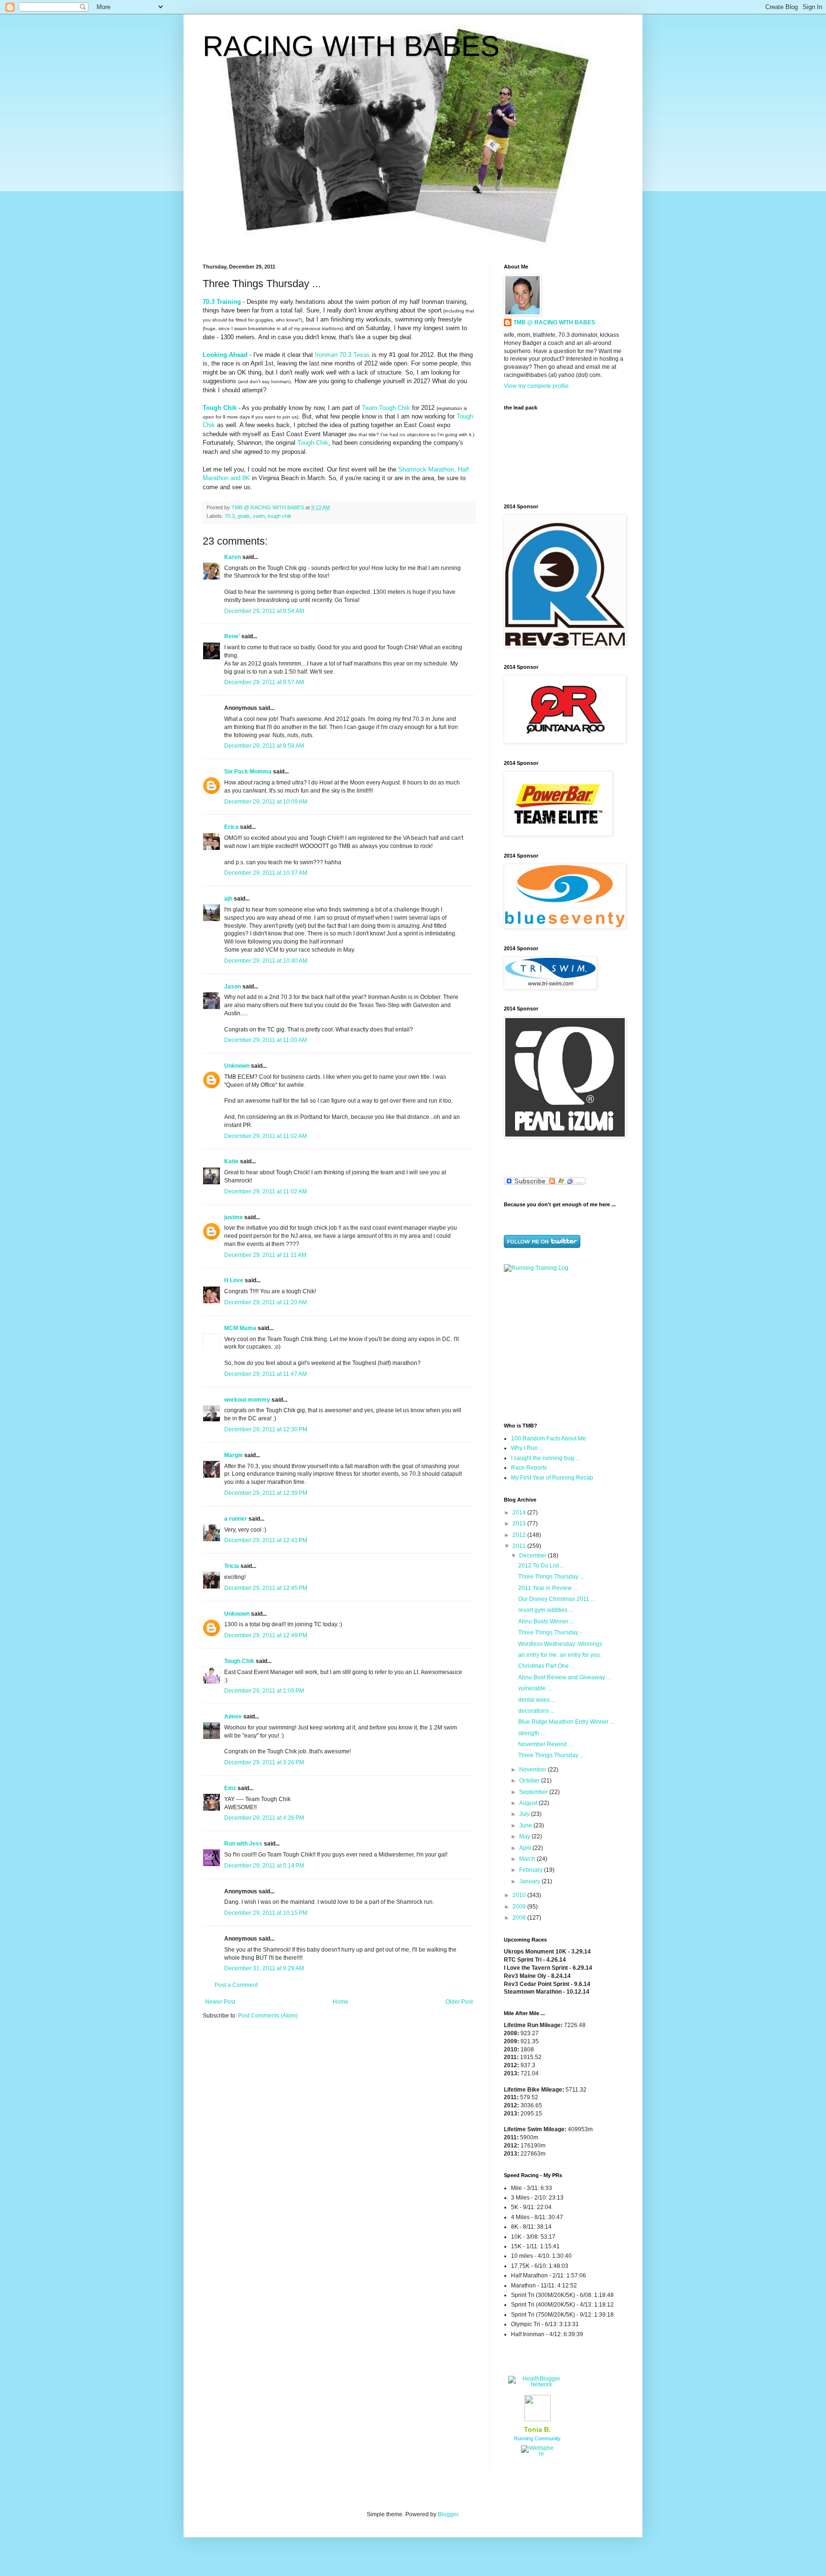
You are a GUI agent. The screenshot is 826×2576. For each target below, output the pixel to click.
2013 (520, 1524)
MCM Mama (240, 1328)
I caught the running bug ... (545, 1458)
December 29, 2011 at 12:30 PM (266, 1429)
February (532, 1870)
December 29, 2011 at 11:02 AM (266, 1136)
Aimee (233, 1717)
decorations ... (536, 1711)
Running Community (537, 2438)
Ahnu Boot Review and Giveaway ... (565, 1677)
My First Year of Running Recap (552, 1478)
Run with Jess (243, 1844)
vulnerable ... (535, 1688)
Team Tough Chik (386, 408)
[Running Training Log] (536, 1268)
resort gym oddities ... (546, 1610)
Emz (230, 1788)
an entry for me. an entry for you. (560, 1655)
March (528, 1859)
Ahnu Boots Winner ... (546, 1621)
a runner (236, 1519)
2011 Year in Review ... (548, 1588)
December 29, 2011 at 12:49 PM (266, 1635)
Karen (233, 557)
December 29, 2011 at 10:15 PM (266, 1913)
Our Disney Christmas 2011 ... (557, 1599)
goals (244, 516)
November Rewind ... (545, 1744)
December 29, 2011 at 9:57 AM (264, 682)
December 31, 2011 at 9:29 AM (264, 1968)
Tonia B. (537, 2429)
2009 (520, 1907)
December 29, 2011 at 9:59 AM (264, 746)
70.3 (230, 516)
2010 (520, 1895)
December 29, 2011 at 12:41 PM (266, 1540)
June (526, 1825)
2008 (520, 1918)
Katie (231, 1161)
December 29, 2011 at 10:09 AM (266, 802)
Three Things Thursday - (550, 1632)
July (525, 1814)
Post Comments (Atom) (268, 2016)
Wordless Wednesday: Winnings (560, 1644)
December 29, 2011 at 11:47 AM (266, 1374)
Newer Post (220, 2002)
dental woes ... (537, 1700)
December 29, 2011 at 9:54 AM (264, 611)
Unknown (237, 1066)
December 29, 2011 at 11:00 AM (266, 1040)
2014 (520, 1513)
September (534, 1792)
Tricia (232, 1566)
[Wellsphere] (537, 2454)
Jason (233, 987)
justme (234, 1217)
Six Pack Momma (248, 772)
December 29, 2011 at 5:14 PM (264, 1866)
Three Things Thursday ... (551, 1577)
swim (259, 516)
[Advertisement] (564, 1346)
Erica (231, 827)
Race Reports (529, 1468)
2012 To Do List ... (541, 1566)
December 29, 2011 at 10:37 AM (266, 873)
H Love (234, 1280)
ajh (228, 899)
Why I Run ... (527, 1448)
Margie (234, 1455)
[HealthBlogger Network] (537, 2384)
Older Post (459, 2002)
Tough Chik (313, 443)
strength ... (532, 1733)
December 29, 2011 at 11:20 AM (266, 1302)
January (530, 1881)
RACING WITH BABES (351, 46)
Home (341, 2002)
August (529, 1803)
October (530, 1781)
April (526, 1848)
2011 (520, 1546)
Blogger (448, 2514)
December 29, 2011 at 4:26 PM (264, 1818)
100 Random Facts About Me (549, 1438)
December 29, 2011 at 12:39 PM (266, 1493)
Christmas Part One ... (546, 1666)
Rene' (232, 636)
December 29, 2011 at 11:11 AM (265, 1255)
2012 (520, 1535)
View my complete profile (536, 386)
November (533, 1770)
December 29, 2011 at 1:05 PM (264, 1691)
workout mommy (247, 1400)
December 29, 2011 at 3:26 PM (264, 1762)
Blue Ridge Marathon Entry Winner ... (566, 1722)
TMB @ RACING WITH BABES (554, 322)
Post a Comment (236, 1985)
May (525, 1836)
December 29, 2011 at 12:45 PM (266, 1588)
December (533, 1556)
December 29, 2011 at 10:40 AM (266, 961)
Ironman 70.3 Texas (342, 355)
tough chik (280, 516)
